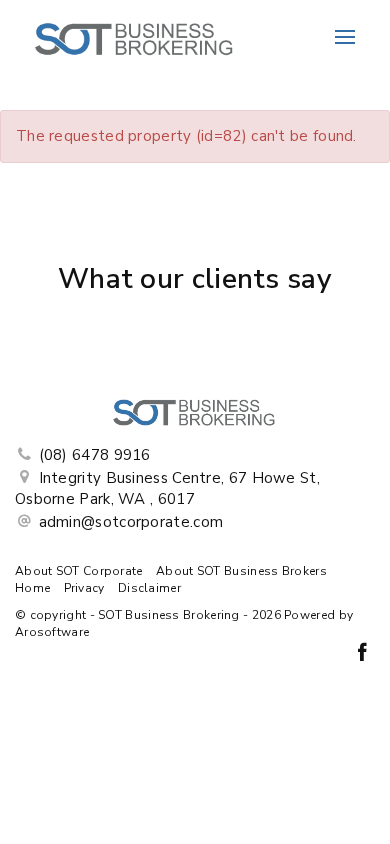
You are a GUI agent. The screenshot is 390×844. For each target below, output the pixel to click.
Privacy (84, 588)
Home (32, 588)
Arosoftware (52, 632)
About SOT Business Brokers (241, 571)
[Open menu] (345, 37)
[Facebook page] (362, 654)
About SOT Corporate (79, 571)
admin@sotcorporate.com (131, 522)
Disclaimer (149, 588)
